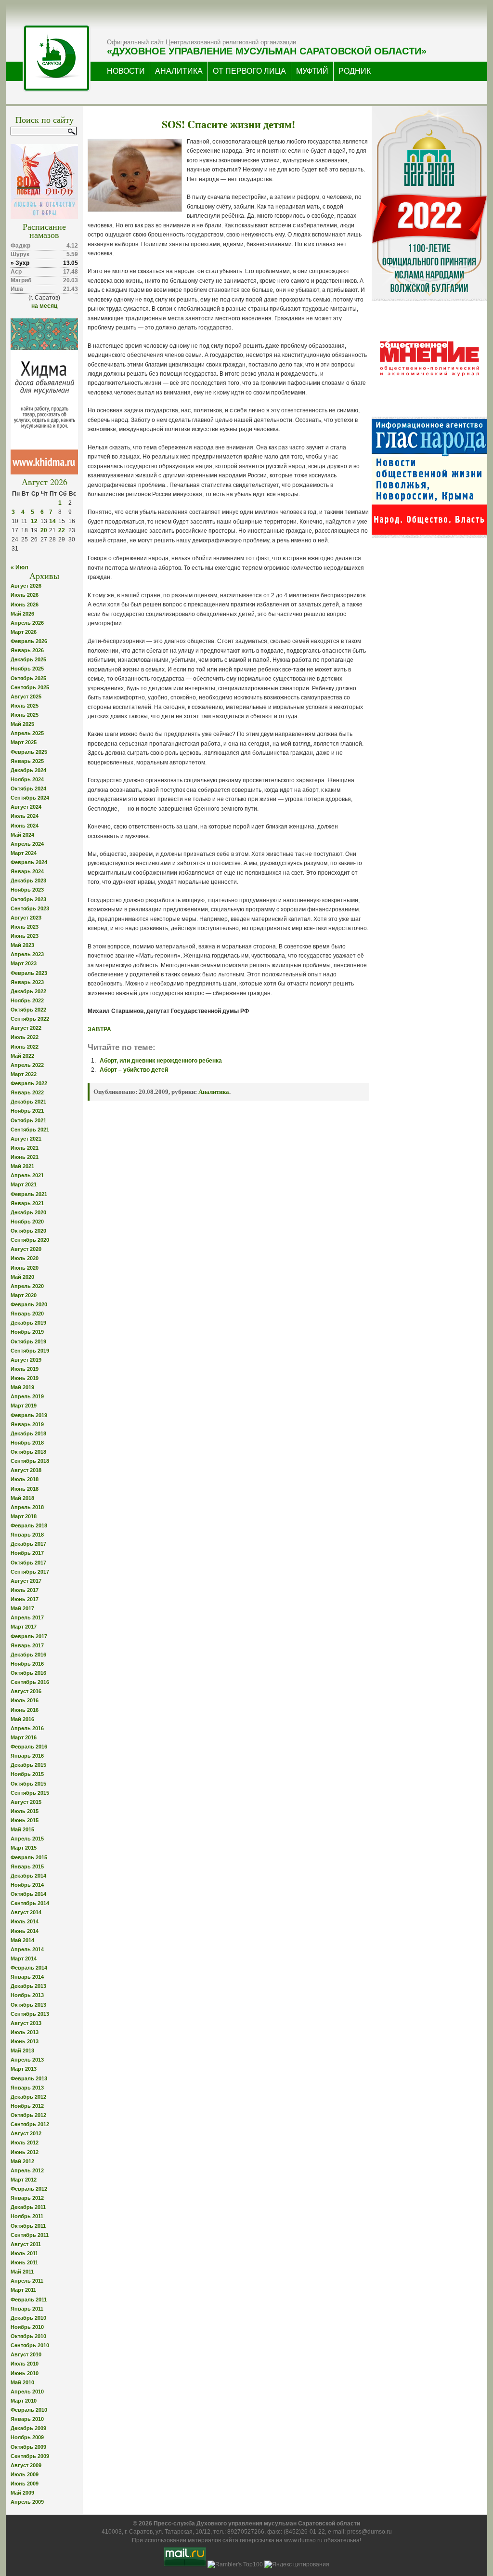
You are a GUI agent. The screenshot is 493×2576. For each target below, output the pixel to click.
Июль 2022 (25, 1037)
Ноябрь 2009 (27, 2437)
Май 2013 (22, 2050)
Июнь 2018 (25, 1489)
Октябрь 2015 (28, 1784)
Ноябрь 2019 (27, 1332)
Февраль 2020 (29, 1304)
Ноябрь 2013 (27, 1995)
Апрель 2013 (27, 2060)
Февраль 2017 (29, 1636)
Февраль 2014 (29, 1968)
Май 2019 (22, 1387)
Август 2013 (26, 2023)
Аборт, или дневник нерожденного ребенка (161, 1061)
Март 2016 (24, 1737)
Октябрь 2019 (28, 1341)
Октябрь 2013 (28, 2005)
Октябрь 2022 (28, 1010)
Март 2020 (24, 1295)
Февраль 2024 (29, 862)
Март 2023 (24, 963)
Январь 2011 (27, 2309)
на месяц (44, 306)
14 (52, 521)
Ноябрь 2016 (27, 1664)
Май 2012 (22, 2161)
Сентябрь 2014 (30, 1903)
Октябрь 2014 (28, 1894)
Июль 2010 (25, 2364)
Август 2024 (26, 807)
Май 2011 (22, 2272)
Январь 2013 (27, 2088)
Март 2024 (24, 853)
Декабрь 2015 (28, 1765)
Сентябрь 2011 (30, 2235)
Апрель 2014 (27, 1949)
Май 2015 (22, 1829)
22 (62, 530)
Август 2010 (26, 2354)
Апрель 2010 (27, 2392)
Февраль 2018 (29, 1525)
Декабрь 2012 (28, 2097)
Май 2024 (22, 835)
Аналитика (214, 1092)
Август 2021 (26, 1139)
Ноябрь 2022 (27, 1000)
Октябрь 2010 (28, 2336)
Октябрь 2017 (28, 1563)
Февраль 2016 (29, 1747)
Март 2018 (24, 1516)
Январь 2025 (27, 761)
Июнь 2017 (25, 1599)
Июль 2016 (25, 1700)
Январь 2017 (27, 1645)
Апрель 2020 (27, 1286)
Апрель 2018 (27, 1507)
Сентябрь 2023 (30, 908)
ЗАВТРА (99, 1029)
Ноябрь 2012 (27, 2106)
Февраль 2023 (29, 973)
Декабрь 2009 (28, 2428)
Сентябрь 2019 (30, 1351)
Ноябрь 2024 (27, 779)
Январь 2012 (27, 2198)
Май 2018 (22, 1498)
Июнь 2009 (25, 2484)
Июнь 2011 (24, 2262)
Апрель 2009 (27, 2502)
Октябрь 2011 (28, 2226)
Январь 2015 (27, 1866)
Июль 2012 (25, 2142)
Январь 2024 (27, 871)
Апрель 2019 (27, 1396)
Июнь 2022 (25, 1047)
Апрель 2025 (27, 733)
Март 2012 (24, 2180)
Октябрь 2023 (28, 899)
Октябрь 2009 (28, 2447)
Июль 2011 (24, 2253)
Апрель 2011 (27, 2281)
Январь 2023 (27, 982)
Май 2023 (22, 945)
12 (34, 521)
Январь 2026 (27, 650)
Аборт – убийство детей (134, 1070)
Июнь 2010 (25, 2373)
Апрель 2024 (27, 844)
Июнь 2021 (25, 1157)
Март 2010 (24, 2401)
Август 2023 (26, 918)
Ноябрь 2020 (27, 1222)
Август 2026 (26, 586)
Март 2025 (24, 742)
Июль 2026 (25, 595)
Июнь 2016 (25, 1710)
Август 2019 (26, 1360)
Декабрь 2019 (28, 1323)
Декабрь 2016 (28, 1655)
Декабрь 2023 (28, 881)
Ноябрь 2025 (27, 669)
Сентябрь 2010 (30, 2345)
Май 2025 (22, 724)
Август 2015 (26, 1802)
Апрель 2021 (27, 1175)
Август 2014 (26, 1912)
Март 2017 (24, 1627)
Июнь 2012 (25, 2152)
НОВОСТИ (126, 71)
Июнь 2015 (25, 1820)
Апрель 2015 (27, 1839)
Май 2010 (22, 2382)
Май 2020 (22, 1277)
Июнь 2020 (25, 1268)
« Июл (19, 567)
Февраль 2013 (29, 2078)
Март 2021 (24, 1184)
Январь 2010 (27, 2419)
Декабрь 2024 (28, 770)
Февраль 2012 (29, 2189)
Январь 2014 (27, 1977)
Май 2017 (22, 1608)
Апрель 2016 (27, 1728)
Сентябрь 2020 (30, 1240)
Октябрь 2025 (28, 678)
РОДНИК (355, 71)
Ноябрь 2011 (27, 2216)
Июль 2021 (25, 1148)
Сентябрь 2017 (30, 1572)
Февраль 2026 (29, 641)
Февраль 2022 (29, 1083)
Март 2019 (24, 1406)
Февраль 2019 (29, 1415)
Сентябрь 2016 (30, 1682)
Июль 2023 (25, 927)
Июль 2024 (25, 816)
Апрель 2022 (27, 1065)
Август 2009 (26, 2465)
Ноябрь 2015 (27, 1774)
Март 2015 (24, 1848)
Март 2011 (23, 2290)
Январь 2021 (27, 1203)
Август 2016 (26, 1691)
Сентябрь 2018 (30, 1461)
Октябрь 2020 (28, 1231)
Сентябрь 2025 (30, 687)
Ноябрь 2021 (27, 1111)
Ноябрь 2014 (27, 1885)
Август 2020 (26, 1249)
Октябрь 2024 (28, 789)
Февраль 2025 (29, 752)
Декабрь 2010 (28, 2318)
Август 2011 (26, 2244)
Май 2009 (22, 2493)
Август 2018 (26, 1470)
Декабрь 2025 (28, 659)
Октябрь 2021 (28, 1120)
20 (44, 530)
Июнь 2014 (25, 1931)
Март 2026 (24, 632)
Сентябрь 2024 (30, 798)
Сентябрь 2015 (30, 1793)
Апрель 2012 (27, 2170)
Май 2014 (22, 1940)
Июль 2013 (25, 2032)
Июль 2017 (25, 1590)
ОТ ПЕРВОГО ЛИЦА (249, 71)
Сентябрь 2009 (30, 2456)
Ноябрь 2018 (27, 1443)
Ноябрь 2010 (27, 2327)
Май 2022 (22, 1056)
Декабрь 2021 (28, 1102)
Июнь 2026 (25, 605)
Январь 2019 (27, 1424)
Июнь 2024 (25, 826)
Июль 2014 (25, 1921)
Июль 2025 (25, 706)
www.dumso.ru (303, 2540)
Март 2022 (24, 1074)
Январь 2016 (27, 1756)
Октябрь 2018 (28, 1452)
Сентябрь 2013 (30, 2014)
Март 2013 (24, 2069)
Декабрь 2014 (28, 1876)
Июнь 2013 (25, 2041)
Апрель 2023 (27, 954)
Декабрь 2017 (28, 1544)
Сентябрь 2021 (30, 1130)
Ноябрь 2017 (27, 1553)
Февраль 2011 (29, 2300)
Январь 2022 (27, 1092)
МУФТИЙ (312, 71)
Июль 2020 (25, 1258)
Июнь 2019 (25, 1378)
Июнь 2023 (25, 936)
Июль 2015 (25, 1811)
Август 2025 (26, 697)
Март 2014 (24, 1958)
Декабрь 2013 (28, 1986)
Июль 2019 (25, 1369)
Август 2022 (26, 1028)
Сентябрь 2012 (30, 2124)
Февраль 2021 (29, 1194)
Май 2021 (22, 1166)
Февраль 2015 (29, 1857)
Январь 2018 (27, 1535)
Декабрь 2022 (28, 991)
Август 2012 (26, 2133)
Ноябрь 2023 (27, 890)
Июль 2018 (25, 1479)
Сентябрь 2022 (30, 1019)
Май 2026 (22, 614)
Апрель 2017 (27, 1617)
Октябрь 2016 (28, 1673)
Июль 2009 (25, 2474)
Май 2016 (22, 1719)
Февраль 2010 (29, 2410)
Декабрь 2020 (28, 1212)
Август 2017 (26, 1581)
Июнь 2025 (25, 715)
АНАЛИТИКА (179, 71)
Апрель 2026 (27, 623)
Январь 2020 (27, 1314)
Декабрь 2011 (28, 2207)
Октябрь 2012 (28, 2115)
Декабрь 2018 (28, 1433)
